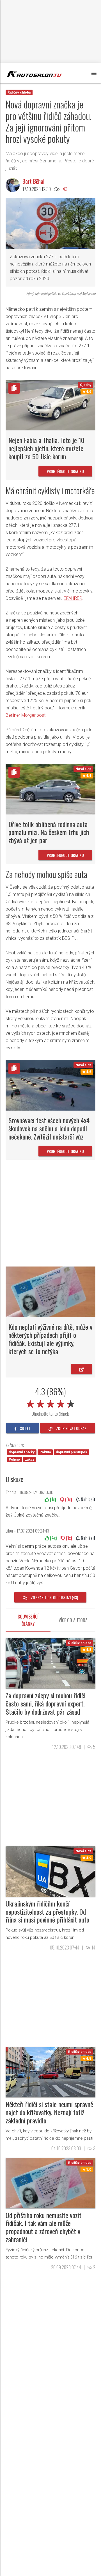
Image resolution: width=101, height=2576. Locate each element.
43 (65, 189)
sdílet (25, 1428)
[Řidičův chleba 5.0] (50, 2183)
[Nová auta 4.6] (50, 1085)
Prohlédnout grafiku (65, 471)
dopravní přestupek (72, 1452)
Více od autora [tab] (73, 1620)
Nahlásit (88, 1499)
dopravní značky (22, 1452)
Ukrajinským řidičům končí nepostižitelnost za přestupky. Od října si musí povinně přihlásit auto (47, 1912)
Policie (14, 1460)
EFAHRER (73, 598)
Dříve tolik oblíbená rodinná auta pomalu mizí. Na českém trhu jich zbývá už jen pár (49, 832)
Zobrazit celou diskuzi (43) (54, 1597)
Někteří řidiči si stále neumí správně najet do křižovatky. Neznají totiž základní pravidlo (49, 2112)
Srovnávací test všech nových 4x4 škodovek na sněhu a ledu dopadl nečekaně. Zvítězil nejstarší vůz (49, 1128)
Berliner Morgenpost (26, 715)
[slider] (50, 1403)
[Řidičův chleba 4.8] (50, 1663)
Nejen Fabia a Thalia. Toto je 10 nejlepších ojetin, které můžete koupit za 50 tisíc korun (46, 448)
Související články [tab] (28, 1620)
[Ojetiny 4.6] (50, 405)
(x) (52, 1499)
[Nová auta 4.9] (50, 1871)
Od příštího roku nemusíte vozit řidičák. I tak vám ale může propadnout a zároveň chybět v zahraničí (43, 2227)
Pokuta (45, 1452)
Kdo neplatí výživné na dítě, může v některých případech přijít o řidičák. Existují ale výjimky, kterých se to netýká (50, 1339)
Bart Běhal (33, 181)
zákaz (30, 1460)
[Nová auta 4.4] (50, 789)
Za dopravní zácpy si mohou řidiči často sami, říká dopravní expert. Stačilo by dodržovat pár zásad (46, 1703)
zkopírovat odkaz (71, 1428)
